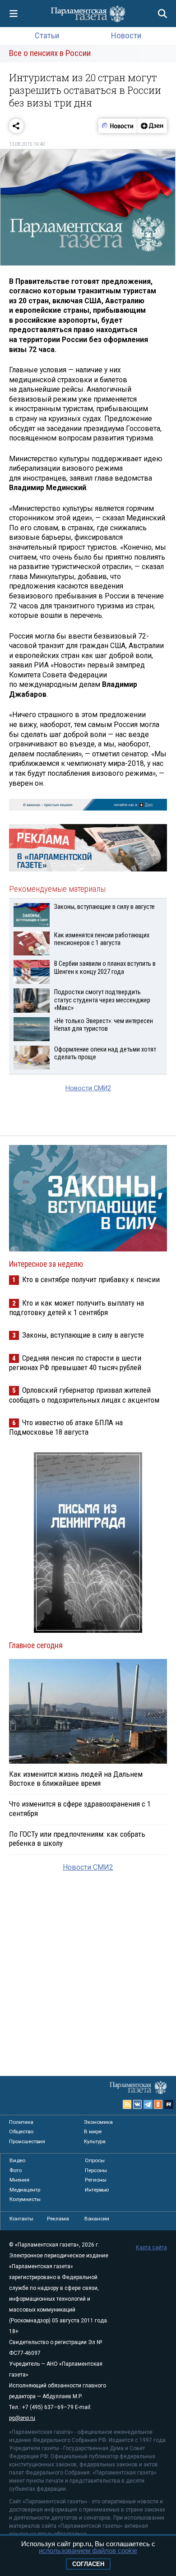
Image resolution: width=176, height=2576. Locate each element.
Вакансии (97, 2219)
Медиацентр (25, 2190)
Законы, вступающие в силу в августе (83, 1335)
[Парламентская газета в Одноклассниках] (158, 2104)
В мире (93, 2131)
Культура (95, 2141)
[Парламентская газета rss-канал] (127, 2104)
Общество (21, 2131)
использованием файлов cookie (88, 2551)
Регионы (96, 2180)
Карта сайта (151, 2247)
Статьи (47, 35)
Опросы (95, 2160)
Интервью (97, 2190)
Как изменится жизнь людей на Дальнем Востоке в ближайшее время (76, 1779)
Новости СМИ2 (88, 1088)
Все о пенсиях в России (50, 53)
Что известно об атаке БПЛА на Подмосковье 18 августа (66, 1427)
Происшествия (27, 2141)
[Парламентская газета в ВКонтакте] (138, 2104)
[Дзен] (152, 126)
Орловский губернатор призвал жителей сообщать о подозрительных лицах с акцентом (84, 1395)
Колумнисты (25, 2199)
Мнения (19, 2180)
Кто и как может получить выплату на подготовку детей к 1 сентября (76, 1308)
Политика (21, 2122)
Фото (16, 2170)
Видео (17, 2160)
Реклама (58, 2219)
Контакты (21, 2219)
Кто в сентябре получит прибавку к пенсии (91, 1279)
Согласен (88, 2564)
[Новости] (118, 126)
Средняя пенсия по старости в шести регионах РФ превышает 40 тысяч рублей (75, 1363)
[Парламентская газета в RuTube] (169, 2104)
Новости (126, 35)
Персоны (96, 2170)
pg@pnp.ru (22, 2418)
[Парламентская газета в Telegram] (148, 2104)
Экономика (98, 2122)
